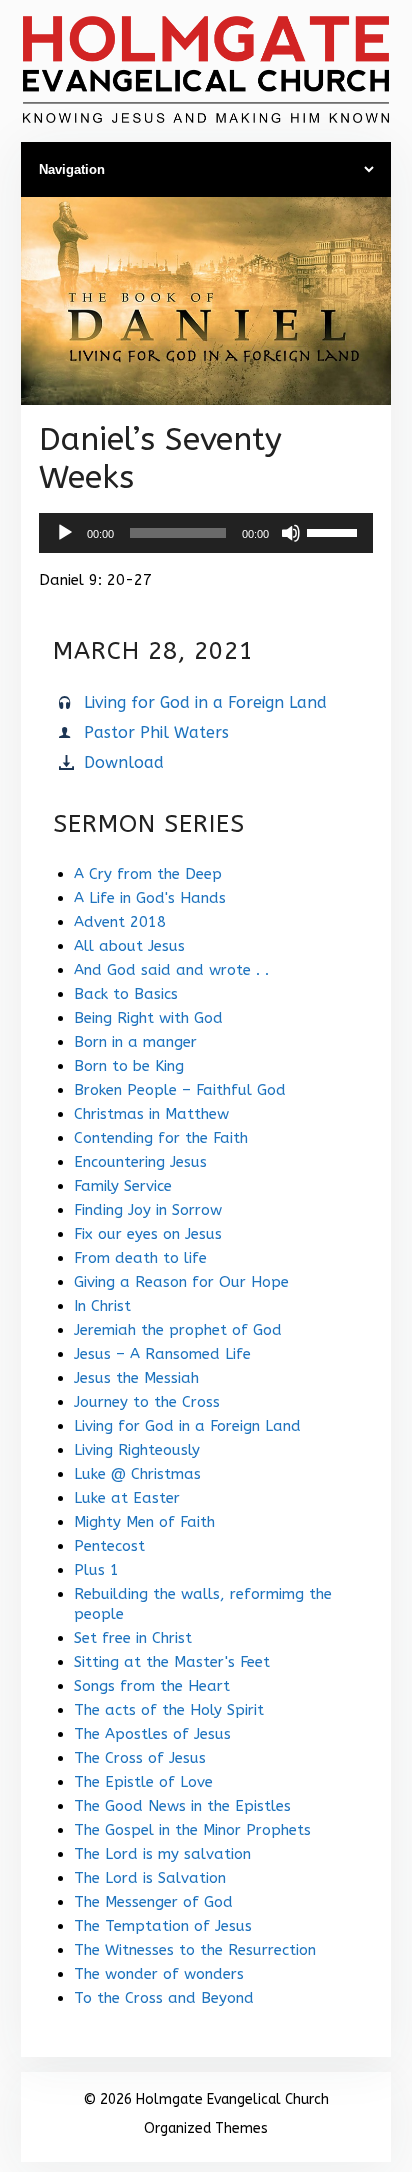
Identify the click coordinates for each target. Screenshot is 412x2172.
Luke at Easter (127, 1498)
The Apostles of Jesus (152, 1734)
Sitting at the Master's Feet (172, 1662)
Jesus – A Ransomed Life (162, 1354)
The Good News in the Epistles (182, 1806)
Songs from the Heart (152, 1686)
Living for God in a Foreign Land (205, 702)
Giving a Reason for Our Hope (181, 1282)
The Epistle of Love (143, 1782)
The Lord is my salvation (162, 1854)
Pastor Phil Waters (156, 732)
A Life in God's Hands (150, 898)
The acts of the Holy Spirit (169, 1710)
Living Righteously (137, 1450)
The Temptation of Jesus (163, 1926)
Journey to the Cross (147, 1402)
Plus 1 (96, 1570)
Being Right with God (148, 1018)
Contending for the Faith (161, 1138)
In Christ (102, 1306)
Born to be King (129, 1066)
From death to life (140, 1258)
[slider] (335, 531)
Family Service (123, 1186)
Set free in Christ (133, 1638)
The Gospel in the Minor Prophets (192, 1830)
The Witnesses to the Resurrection (195, 1950)
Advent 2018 (120, 922)
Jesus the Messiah (136, 1378)
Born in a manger (135, 1042)
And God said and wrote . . (171, 970)
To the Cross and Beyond (164, 1998)
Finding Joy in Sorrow (148, 1210)
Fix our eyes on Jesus (148, 1234)
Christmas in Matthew (151, 1114)
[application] (206, 533)
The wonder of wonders (159, 1974)
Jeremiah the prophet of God (178, 1330)
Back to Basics (126, 994)
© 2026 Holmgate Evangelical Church (206, 2099)
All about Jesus (129, 946)
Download (124, 762)
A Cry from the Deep (148, 874)
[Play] (65, 533)
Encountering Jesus (140, 1162)
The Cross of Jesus (140, 1758)
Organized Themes (206, 2128)
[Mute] (291, 533)
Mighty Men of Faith (144, 1522)
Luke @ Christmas (137, 1474)
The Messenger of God (153, 1902)
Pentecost (109, 1546)
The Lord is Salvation (150, 1878)
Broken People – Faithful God (180, 1090)
